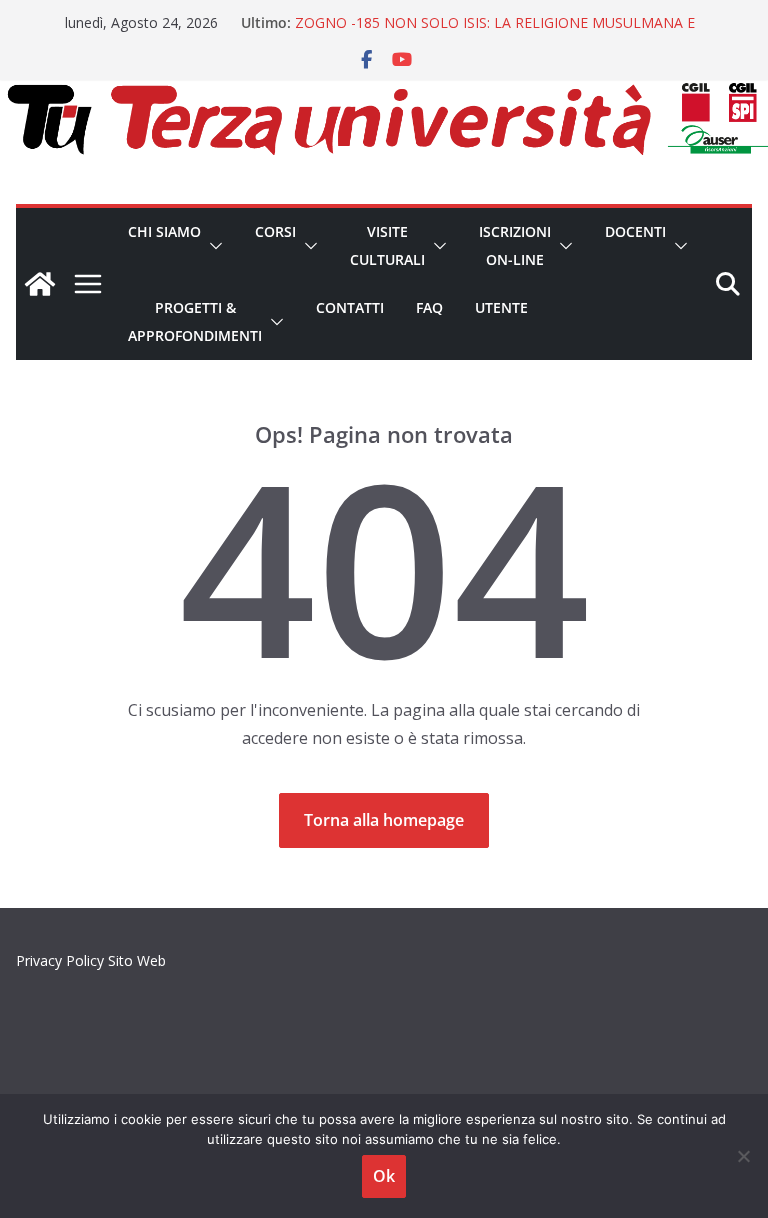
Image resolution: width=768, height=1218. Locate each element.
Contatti (350, 307)
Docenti (635, 231)
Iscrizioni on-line (515, 245)
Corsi (275, 231)
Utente (501, 307)
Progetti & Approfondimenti (195, 321)
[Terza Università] (40, 284)
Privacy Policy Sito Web (91, 960)
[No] (743, 1156)
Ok (384, 1176)
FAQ (429, 307)
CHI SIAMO (164, 231)
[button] (212, 246)
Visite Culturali (387, 245)
